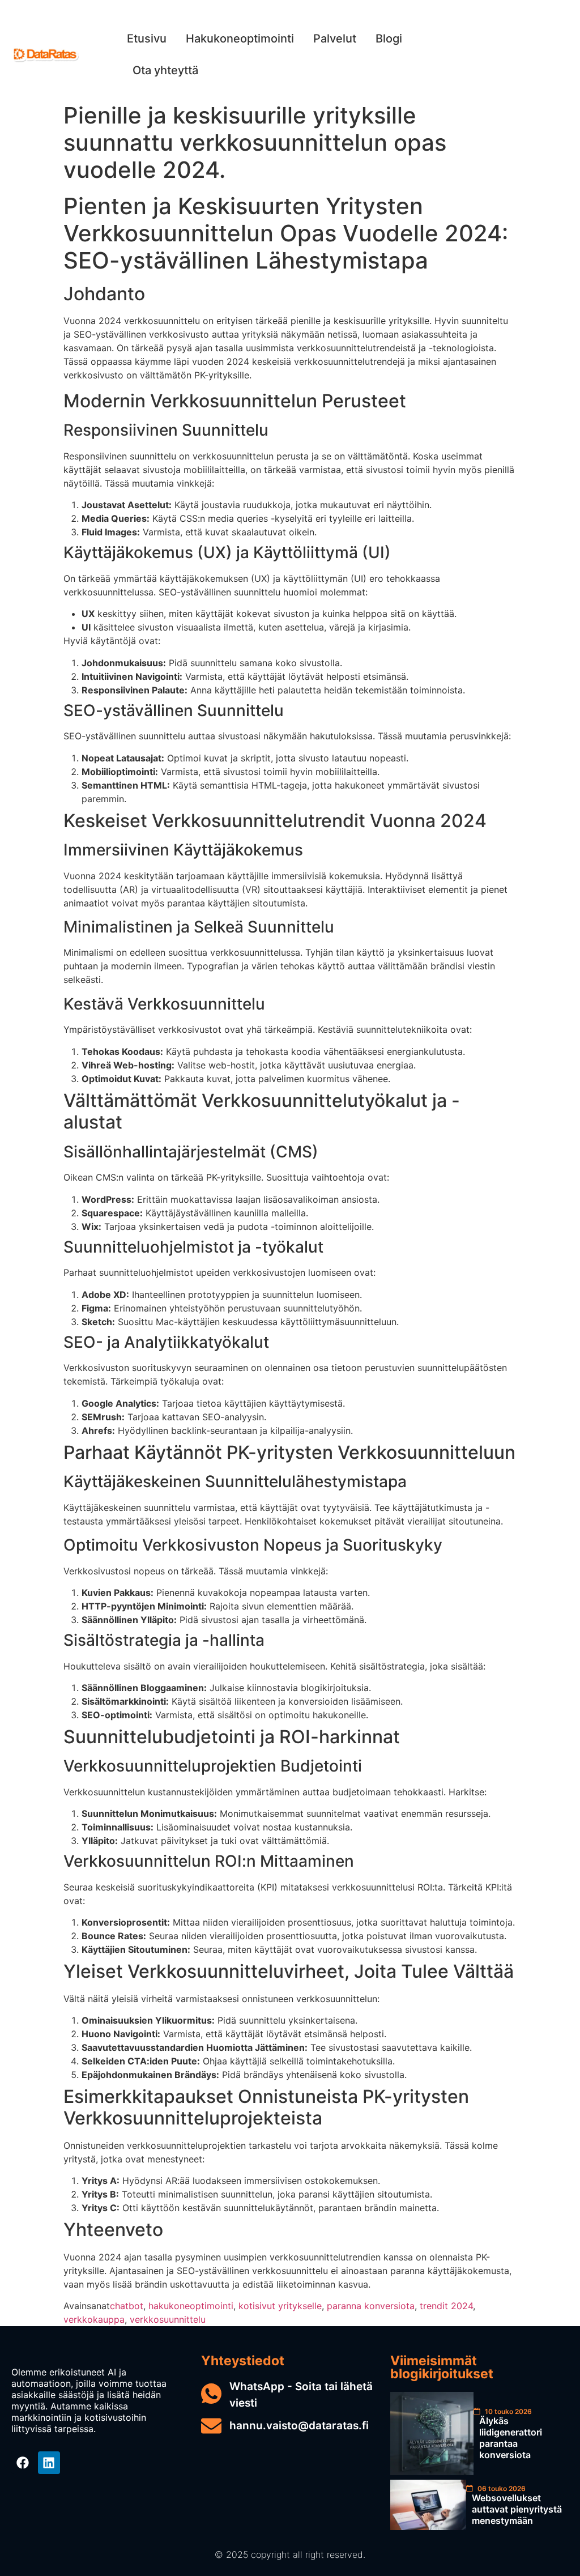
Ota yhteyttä (165, 70)
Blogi (389, 39)
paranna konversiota (371, 2306)
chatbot (127, 2306)
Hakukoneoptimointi (240, 39)
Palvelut (335, 39)
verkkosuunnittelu (168, 2319)
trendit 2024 (446, 2306)
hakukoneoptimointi (191, 2306)
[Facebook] (23, 2463)
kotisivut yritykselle (280, 2306)
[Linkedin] (49, 2463)
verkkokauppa (94, 2319)
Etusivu (147, 39)
